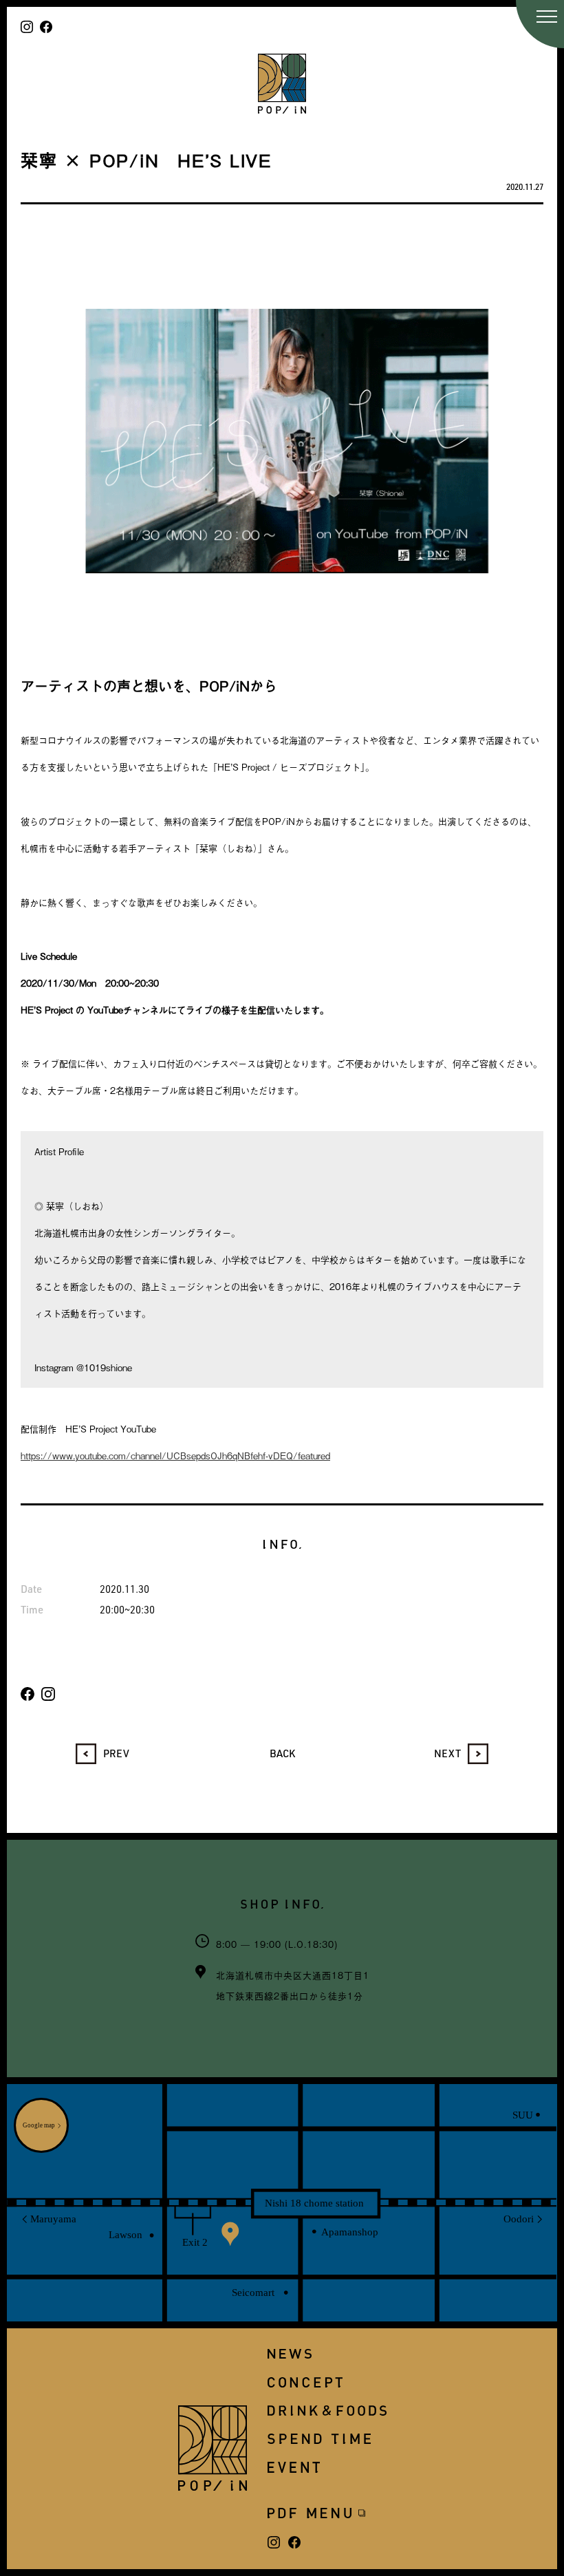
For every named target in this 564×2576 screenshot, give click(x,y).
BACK (282, 1753)
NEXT (447, 1753)
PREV (116, 1753)
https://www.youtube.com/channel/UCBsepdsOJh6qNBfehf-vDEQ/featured (175, 1456)
